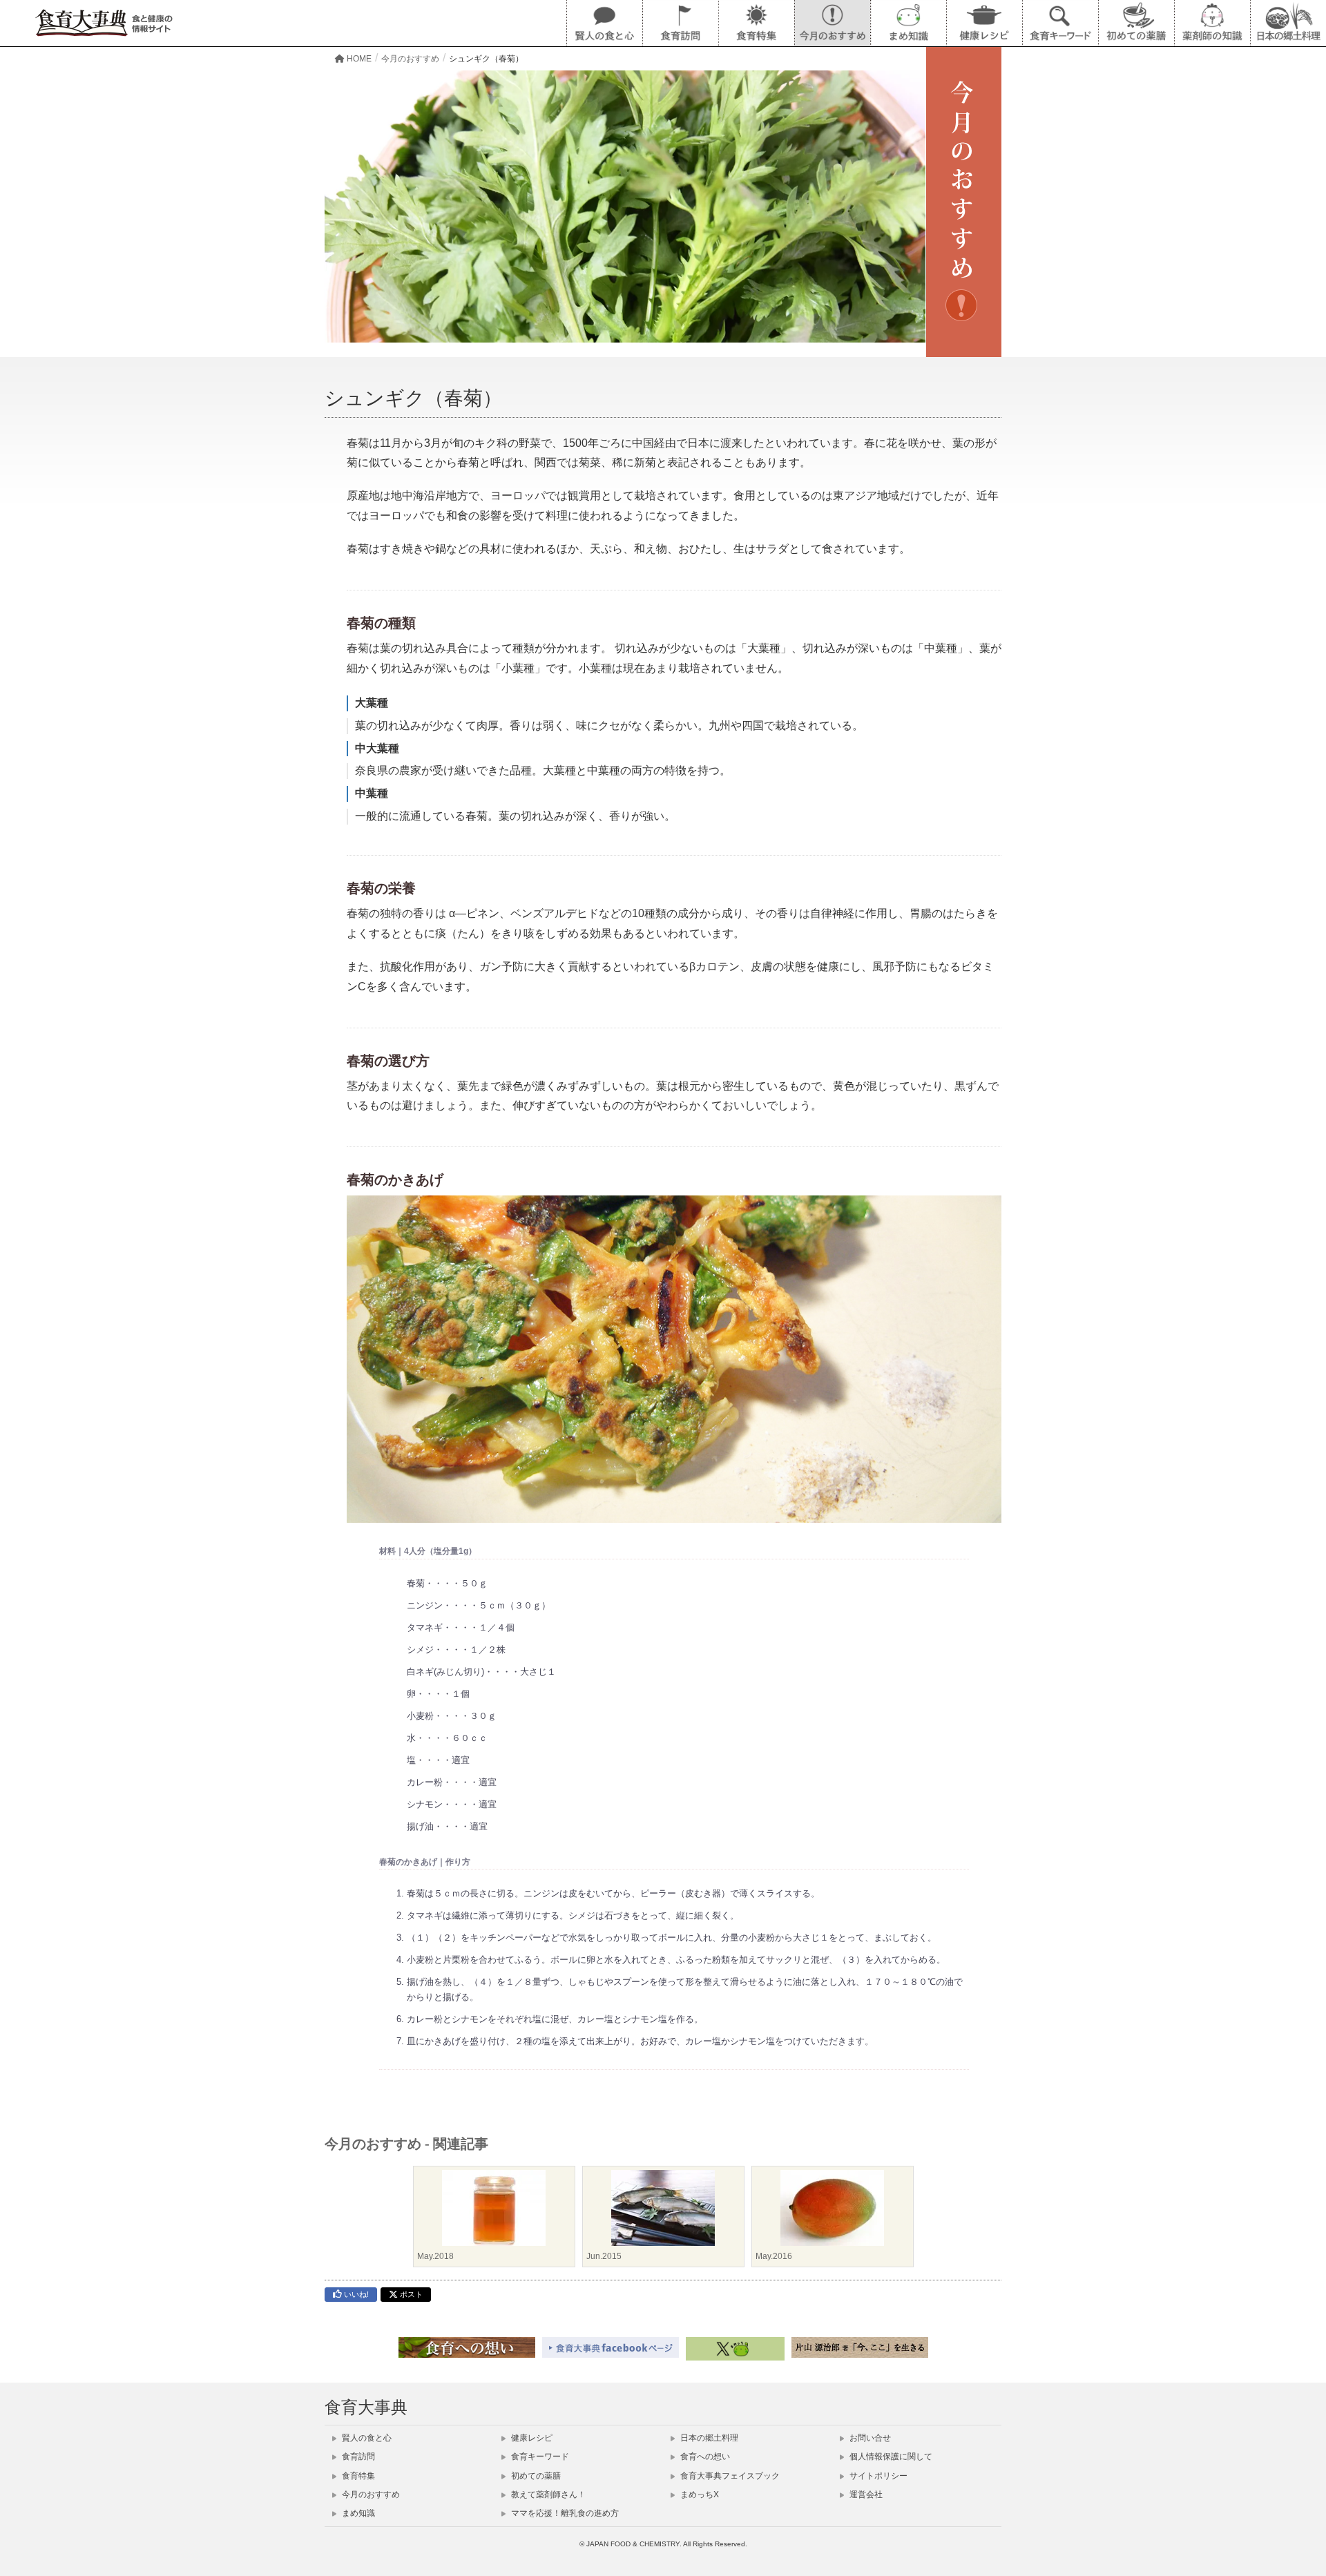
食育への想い (704, 2457)
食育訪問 (357, 2457)
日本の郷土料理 (708, 2438)
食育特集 (357, 2476)
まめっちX (699, 2495)
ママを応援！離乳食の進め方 (564, 2513)
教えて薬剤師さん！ (547, 2495)
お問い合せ (869, 2438)
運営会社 (865, 2495)
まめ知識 (357, 2513)
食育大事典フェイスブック (729, 2476)
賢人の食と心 (366, 2438)
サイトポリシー (877, 2476)
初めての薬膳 (535, 2476)
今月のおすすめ (370, 2495)
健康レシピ (531, 2438)
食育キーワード (539, 2457)
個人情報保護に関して (890, 2457)
